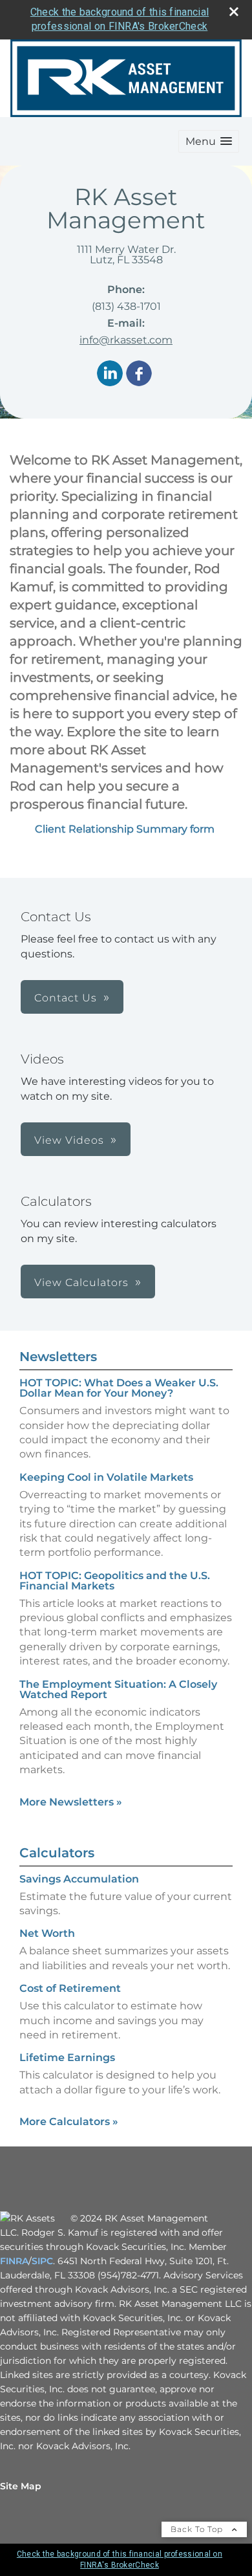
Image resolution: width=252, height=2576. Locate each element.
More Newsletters (71, 1802)
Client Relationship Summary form (126, 829)
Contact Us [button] (66, 998)
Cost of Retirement (70, 1988)
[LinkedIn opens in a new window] (110, 374)
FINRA (14, 2261)
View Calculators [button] (81, 1283)
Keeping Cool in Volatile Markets (106, 1477)
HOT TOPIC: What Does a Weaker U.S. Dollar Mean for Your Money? (119, 1388)
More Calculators (69, 2122)
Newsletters (58, 1357)
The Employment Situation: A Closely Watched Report (118, 1689)
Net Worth (47, 1933)
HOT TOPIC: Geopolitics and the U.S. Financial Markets (115, 1581)
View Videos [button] (69, 1140)
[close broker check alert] (234, 12)
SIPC (42, 2261)
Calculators (57, 1853)
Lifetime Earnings (67, 2058)
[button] (209, 141)
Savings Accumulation (79, 1879)
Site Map (21, 2486)
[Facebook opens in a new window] (139, 374)
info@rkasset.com (126, 340)
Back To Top (198, 2529)
